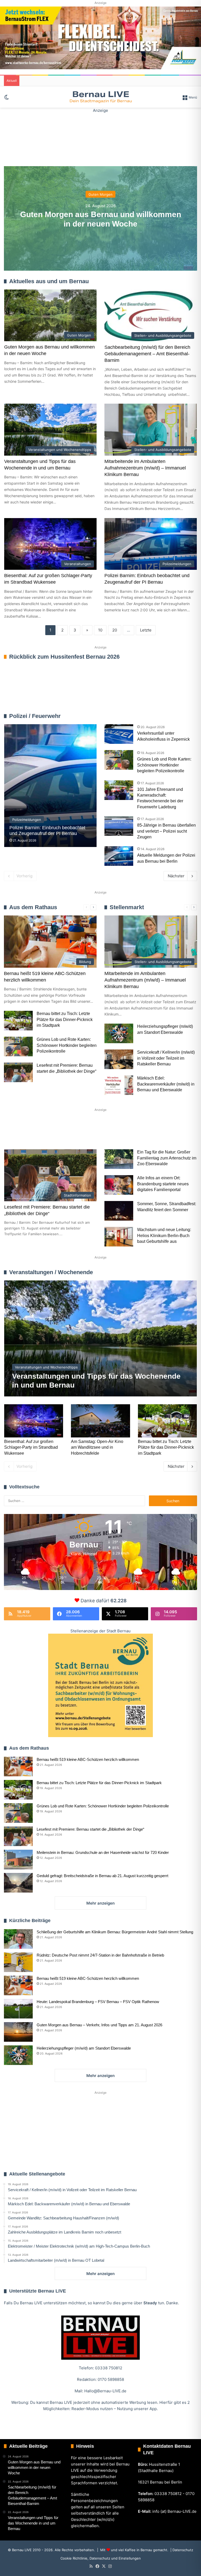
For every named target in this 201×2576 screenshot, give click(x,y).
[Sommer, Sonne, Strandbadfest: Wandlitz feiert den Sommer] (119, 1211)
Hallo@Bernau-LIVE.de (105, 2391)
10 (100, 630)
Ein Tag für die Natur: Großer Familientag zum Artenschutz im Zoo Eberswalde (167, 1158)
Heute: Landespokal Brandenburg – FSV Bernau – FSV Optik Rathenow (98, 2002)
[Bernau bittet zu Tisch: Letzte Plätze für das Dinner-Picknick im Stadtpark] (18, 1021)
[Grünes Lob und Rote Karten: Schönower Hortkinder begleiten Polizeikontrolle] (119, 760)
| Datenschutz (181, 2550)
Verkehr (103, 1131)
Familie (19, 1131)
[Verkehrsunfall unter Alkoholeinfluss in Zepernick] (119, 734)
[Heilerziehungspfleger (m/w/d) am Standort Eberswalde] (119, 1033)
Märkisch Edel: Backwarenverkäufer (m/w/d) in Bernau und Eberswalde (166, 1084)
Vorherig (24, 876)
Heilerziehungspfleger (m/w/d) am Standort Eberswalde (84, 2048)
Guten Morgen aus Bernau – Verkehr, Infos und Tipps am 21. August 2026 (99, 2025)
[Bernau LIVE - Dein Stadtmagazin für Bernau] (100, 97)
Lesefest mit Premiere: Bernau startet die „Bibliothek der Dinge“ (90, 1829)
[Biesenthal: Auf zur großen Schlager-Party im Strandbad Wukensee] (34, 1421)
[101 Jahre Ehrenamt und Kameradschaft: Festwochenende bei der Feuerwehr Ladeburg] (119, 790)
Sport (47, 1131)
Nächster (176, 876)
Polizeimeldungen (182, 716)
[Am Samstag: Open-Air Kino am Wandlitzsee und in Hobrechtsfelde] (100, 1421)
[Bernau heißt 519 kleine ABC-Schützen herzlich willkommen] (18, 1766)
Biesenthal (22, 1148)
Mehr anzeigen (100, 1903)
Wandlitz (134, 1131)
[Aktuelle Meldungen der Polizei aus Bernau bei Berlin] (119, 856)
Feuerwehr (157, 716)
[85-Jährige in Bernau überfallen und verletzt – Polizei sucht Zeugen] (119, 826)
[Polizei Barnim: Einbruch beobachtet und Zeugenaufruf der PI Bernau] (50, 786)
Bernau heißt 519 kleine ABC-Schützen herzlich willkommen (88, 1759)
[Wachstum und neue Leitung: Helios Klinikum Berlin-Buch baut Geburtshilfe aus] (119, 1237)
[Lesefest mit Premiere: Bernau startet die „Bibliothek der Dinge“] (18, 1072)
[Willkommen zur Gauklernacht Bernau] (100, 137)
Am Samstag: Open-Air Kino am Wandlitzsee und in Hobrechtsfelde (97, 1447)
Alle (142, 716)
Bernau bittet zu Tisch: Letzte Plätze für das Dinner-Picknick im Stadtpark (65, 1019)
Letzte (146, 630)
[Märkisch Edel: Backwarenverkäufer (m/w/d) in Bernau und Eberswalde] (119, 1085)
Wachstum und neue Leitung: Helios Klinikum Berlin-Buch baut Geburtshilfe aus (164, 1235)
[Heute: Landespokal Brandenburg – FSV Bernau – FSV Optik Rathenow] (18, 2009)
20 (115, 630)
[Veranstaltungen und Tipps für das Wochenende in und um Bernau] (101, 1338)
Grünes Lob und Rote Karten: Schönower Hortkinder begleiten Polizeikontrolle (164, 765)
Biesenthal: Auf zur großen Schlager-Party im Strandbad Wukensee (31, 1447)
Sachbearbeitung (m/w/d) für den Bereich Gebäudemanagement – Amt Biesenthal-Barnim (147, 354)
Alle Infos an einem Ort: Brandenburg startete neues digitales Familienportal (163, 1184)
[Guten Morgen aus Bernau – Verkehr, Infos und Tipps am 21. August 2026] (18, 2032)
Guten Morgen (100, 194)
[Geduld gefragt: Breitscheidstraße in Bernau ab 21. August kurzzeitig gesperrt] (18, 1883)
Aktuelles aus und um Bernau (49, 281)
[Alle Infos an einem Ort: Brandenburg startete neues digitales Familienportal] (119, 1185)
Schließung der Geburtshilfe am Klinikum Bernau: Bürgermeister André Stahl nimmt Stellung (115, 1932)
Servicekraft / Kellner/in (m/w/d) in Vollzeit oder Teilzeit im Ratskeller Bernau (166, 1058)
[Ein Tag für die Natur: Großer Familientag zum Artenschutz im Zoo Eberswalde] (119, 1159)
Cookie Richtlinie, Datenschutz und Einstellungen (101, 2558)
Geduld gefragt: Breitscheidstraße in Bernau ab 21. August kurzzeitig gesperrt (102, 1876)
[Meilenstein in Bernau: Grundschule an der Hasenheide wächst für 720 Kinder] (18, 1860)
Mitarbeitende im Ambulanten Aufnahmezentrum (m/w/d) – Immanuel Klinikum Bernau (145, 468)
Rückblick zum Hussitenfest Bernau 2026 (64, 657)
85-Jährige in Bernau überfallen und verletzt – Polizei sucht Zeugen (166, 831)
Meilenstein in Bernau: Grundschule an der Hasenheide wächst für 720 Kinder (103, 1852)
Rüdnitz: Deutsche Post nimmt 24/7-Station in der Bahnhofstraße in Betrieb (100, 1955)
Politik (74, 1131)
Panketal (166, 1131)
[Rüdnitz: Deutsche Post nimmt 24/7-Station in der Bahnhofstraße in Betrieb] (18, 1962)
